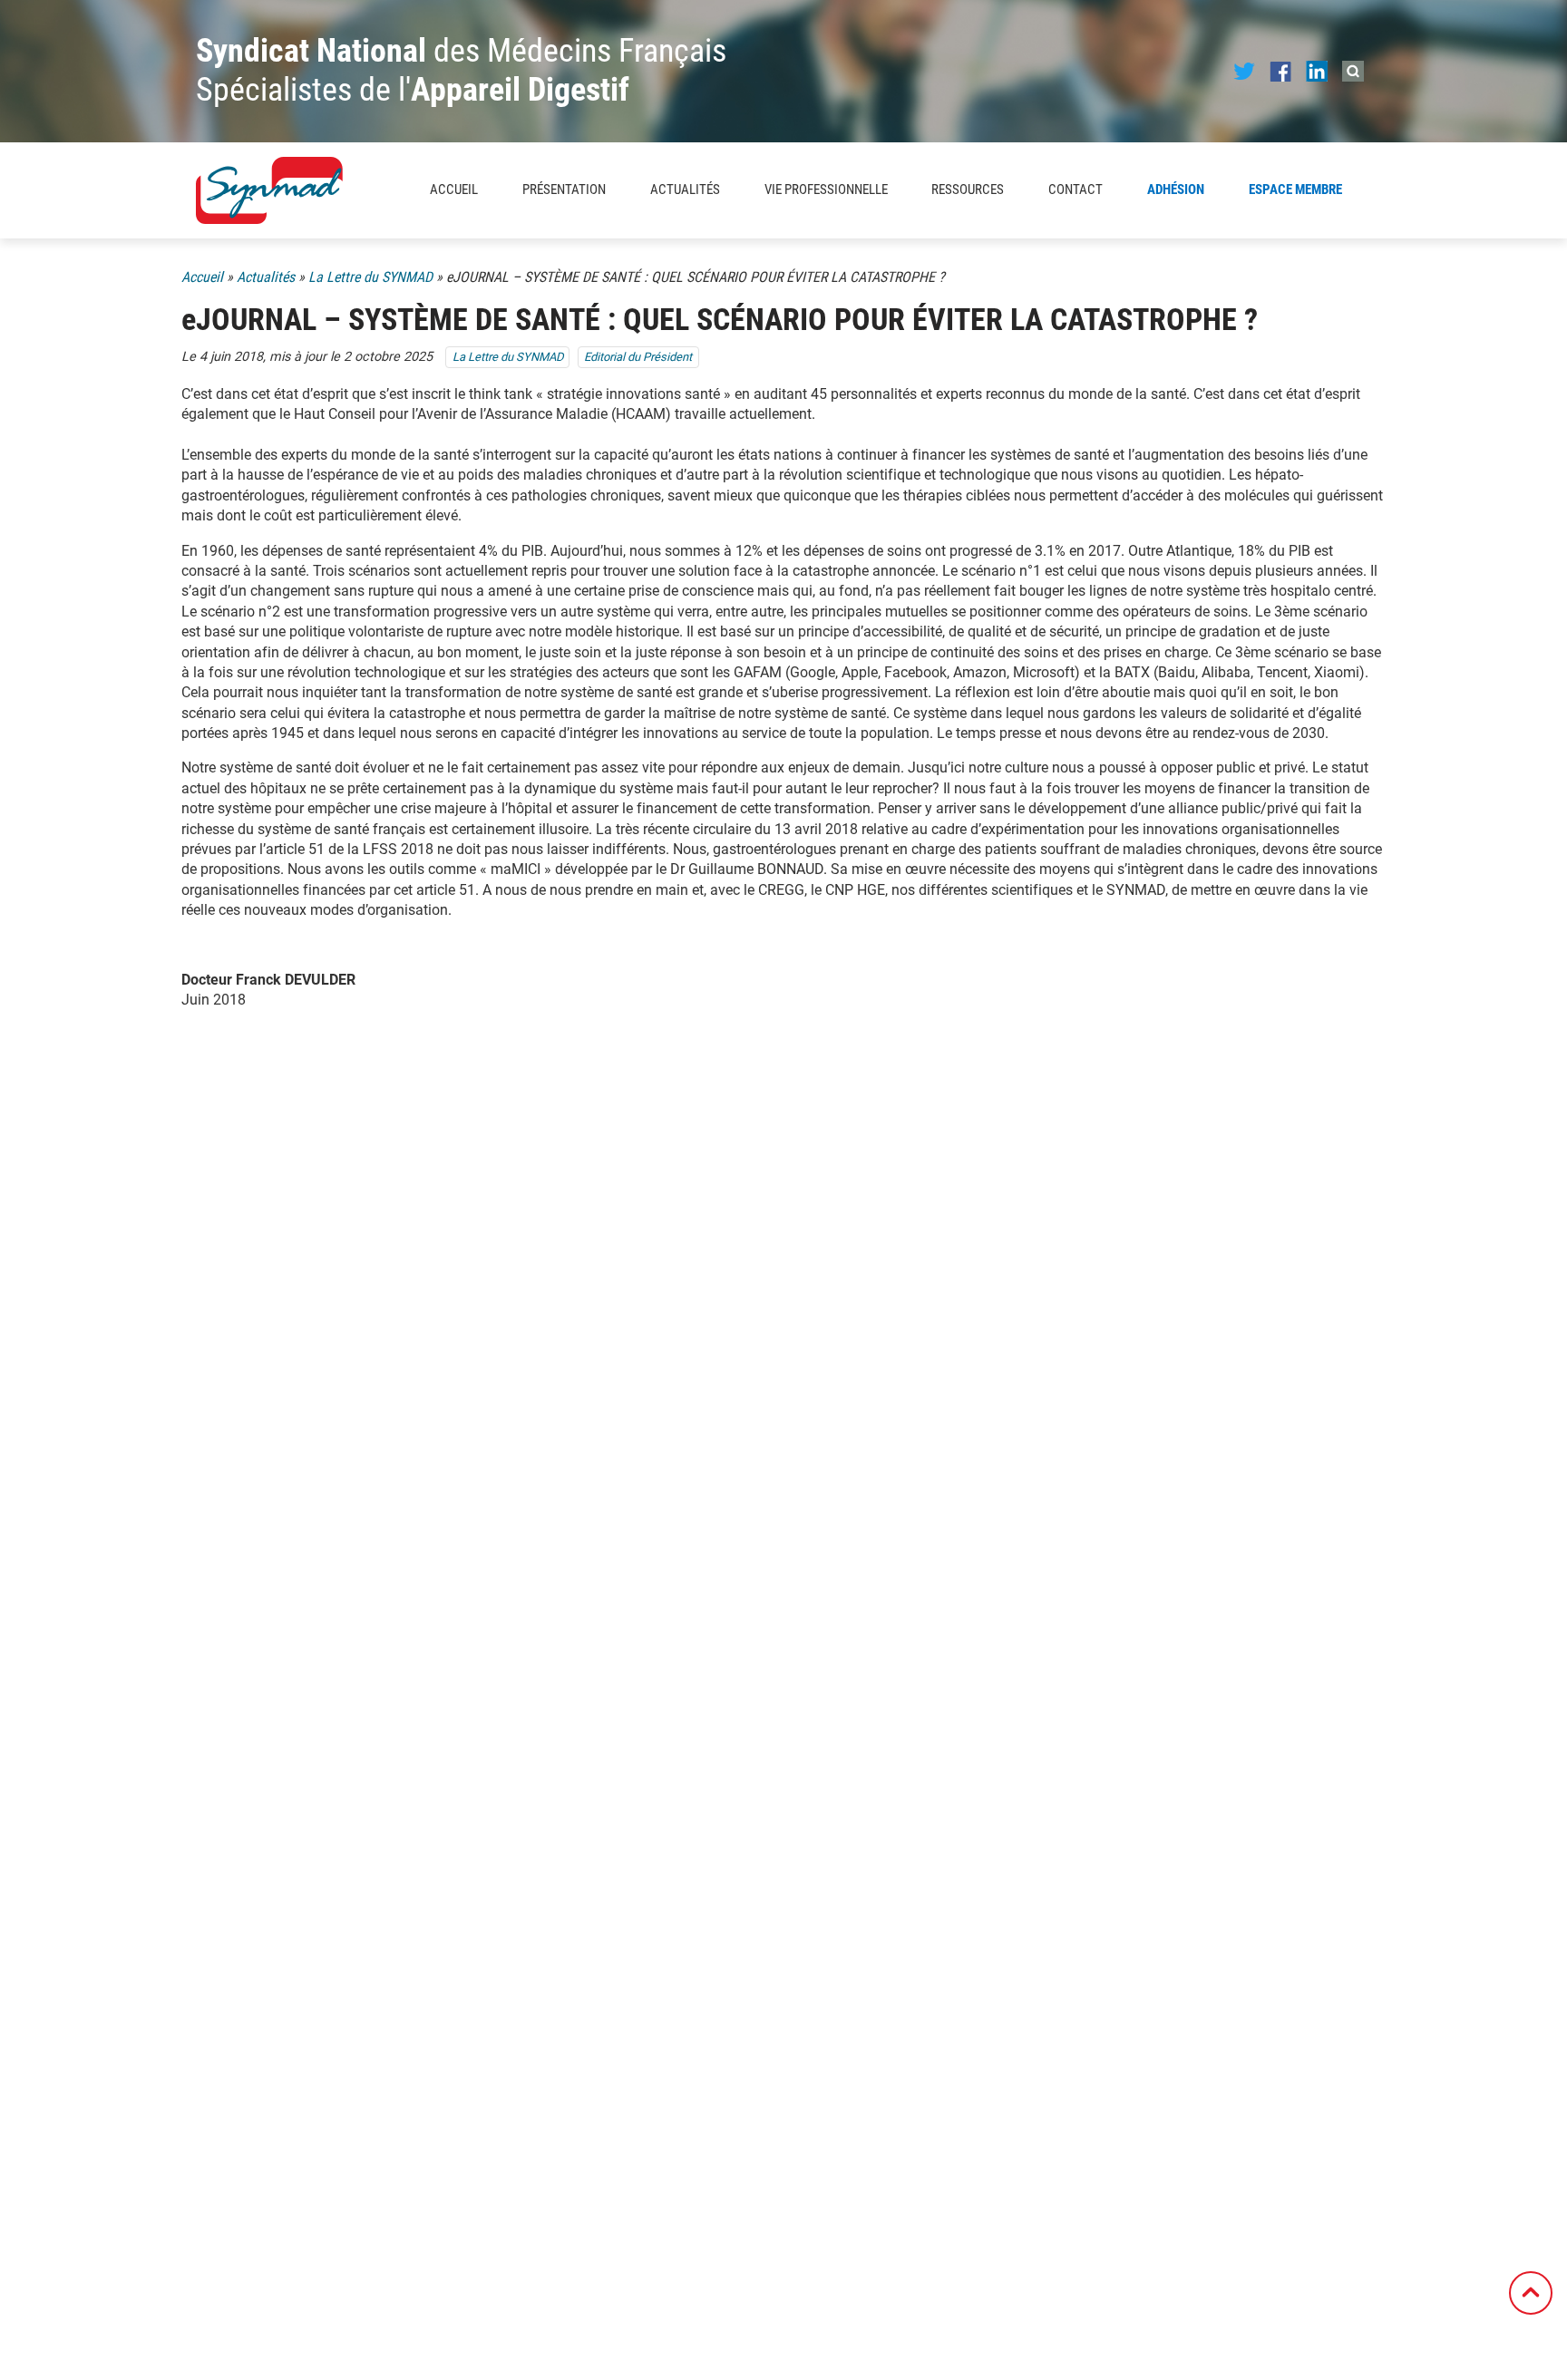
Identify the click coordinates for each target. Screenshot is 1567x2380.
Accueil (454, 189)
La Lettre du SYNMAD (370, 277)
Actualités (685, 189)
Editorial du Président (638, 357)
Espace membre (1295, 189)
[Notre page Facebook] (1280, 70)
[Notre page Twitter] (1244, 70)
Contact (1075, 189)
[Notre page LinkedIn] (1317, 70)
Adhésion (1176, 189)
